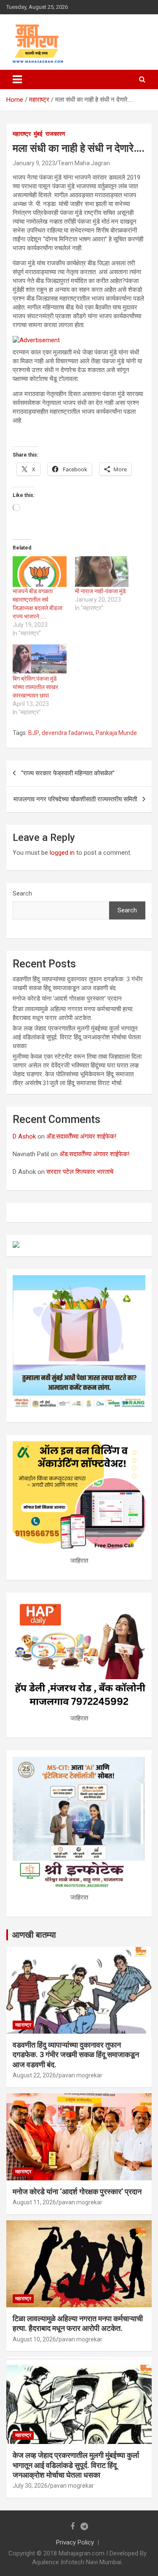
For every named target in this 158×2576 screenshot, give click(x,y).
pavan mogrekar (80, 2075)
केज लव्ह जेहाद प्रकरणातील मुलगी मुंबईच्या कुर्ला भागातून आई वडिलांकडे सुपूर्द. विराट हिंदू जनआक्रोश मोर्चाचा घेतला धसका (77, 1037)
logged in (62, 853)
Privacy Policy (75, 2542)
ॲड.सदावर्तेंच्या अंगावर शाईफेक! (81, 1136)
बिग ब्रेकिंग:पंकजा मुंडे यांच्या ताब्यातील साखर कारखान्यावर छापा (35, 687)
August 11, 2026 (34, 2202)
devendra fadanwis (67, 733)
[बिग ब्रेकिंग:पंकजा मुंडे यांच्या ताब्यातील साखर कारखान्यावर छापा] (40, 659)
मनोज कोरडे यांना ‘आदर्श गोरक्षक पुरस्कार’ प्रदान (67, 999)
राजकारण (55, 134)
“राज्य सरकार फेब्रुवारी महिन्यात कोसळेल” (68, 773)
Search (22, 893)
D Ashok (24, 1136)
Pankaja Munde (116, 733)
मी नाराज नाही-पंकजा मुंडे (100, 591)
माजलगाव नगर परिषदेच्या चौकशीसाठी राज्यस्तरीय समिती (75, 799)
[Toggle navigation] (17, 79)
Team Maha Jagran (84, 163)
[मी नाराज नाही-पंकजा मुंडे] (102, 572)
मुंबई (38, 134)
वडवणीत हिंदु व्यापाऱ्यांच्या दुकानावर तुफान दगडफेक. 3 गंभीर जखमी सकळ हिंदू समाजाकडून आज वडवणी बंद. (76, 2055)
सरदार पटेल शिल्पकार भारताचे (80, 1172)
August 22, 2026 (34, 2075)
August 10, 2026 (34, 2339)
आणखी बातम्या (34, 1935)
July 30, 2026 (30, 2486)
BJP (34, 733)
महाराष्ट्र (22, 134)
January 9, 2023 (34, 163)
